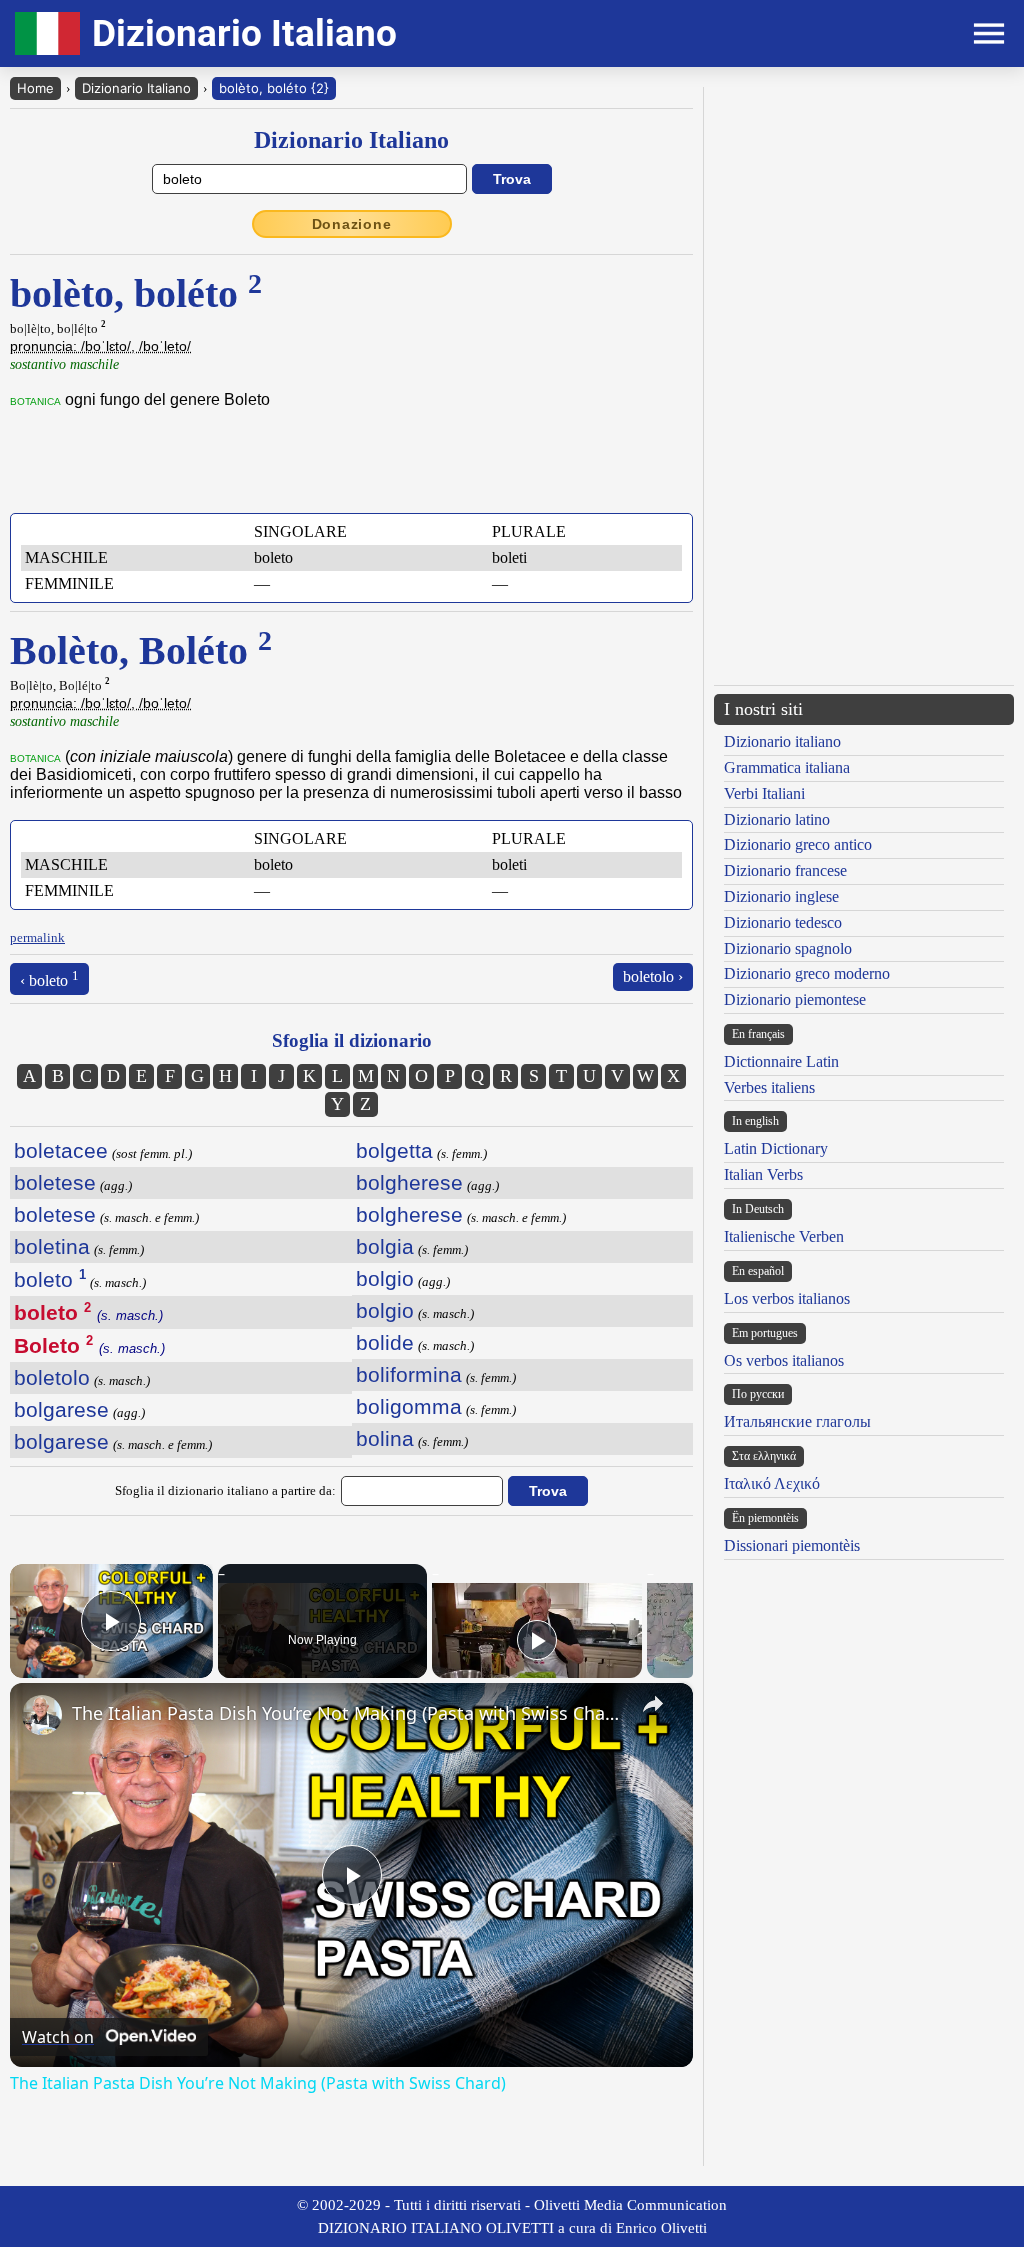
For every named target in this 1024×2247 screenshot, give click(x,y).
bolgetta (394, 1150)
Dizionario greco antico (798, 844)
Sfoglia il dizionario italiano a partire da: (225, 1490)
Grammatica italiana (787, 767)
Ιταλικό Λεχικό (772, 1483)
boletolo (52, 1377)
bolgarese (61, 1409)
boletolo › (653, 976)
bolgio (385, 1278)
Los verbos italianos (787, 1298)
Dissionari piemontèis (792, 1545)
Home (35, 88)
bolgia (385, 1246)
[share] (653, 1704)
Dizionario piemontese (795, 999)
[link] (42, 1715)
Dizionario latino (777, 819)
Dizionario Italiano (136, 88)
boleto (50, 1279)
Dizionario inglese (781, 896)
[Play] (537, 1640)
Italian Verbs (763, 1174)
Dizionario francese (785, 870)
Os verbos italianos (784, 1360)
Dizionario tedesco (783, 922)
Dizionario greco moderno (807, 973)
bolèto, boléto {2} (274, 88)
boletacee (61, 1150)
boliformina (409, 1374)
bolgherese (409, 1182)
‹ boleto (49, 978)
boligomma (409, 1406)
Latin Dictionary (776, 1148)
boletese (55, 1182)
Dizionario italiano (782, 741)
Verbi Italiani (764, 793)
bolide (385, 1342)
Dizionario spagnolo (788, 948)
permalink (37, 937)
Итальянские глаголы (797, 1421)
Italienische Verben (784, 1236)
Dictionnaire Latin (781, 1061)
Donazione (352, 224)
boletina (52, 1246)
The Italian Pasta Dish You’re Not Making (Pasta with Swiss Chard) (348, 1713)
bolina (385, 1438)
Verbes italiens (769, 1087)
